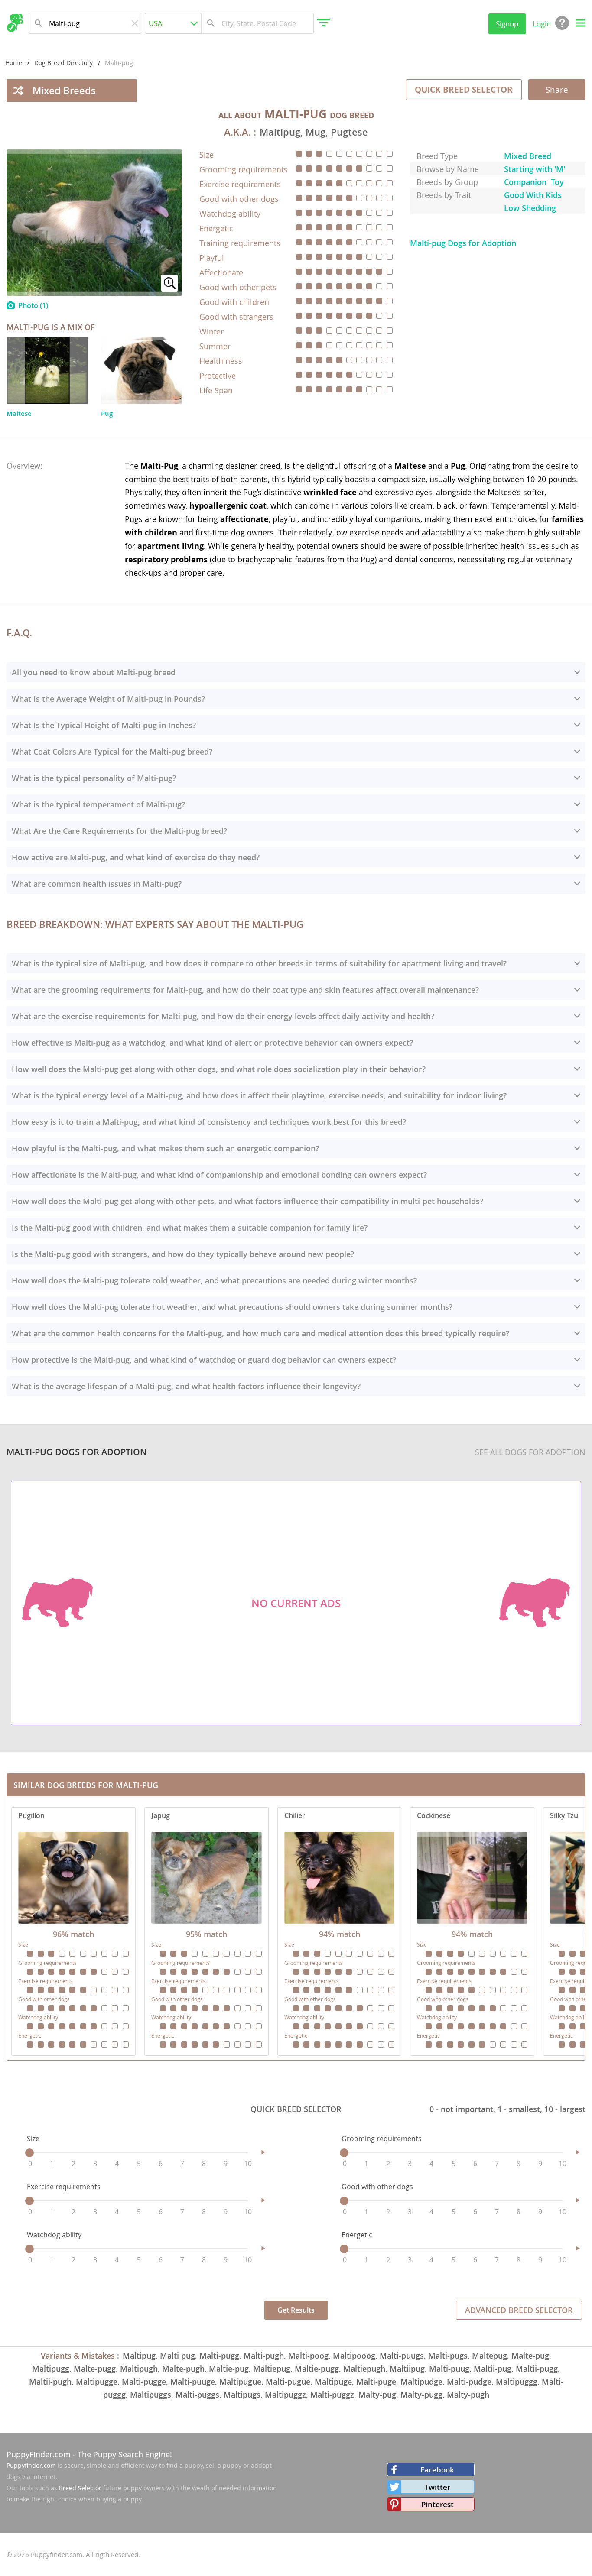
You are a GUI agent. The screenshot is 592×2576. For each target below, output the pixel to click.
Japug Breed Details (207, 1931)
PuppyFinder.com (39, 2454)
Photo (33, 305)
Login (542, 24)
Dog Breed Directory (63, 63)
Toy (557, 182)
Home (14, 63)
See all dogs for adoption (530, 1452)
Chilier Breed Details (340, 1931)
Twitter (437, 2487)
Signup (507, 24)
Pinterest (437, 2504)
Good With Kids (533, 195)
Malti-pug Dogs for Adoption (463, 243)
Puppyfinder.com (31, 2465)
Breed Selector (80, 2488)
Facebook (437, 2470)
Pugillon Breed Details (73, 1931)
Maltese (19, 413)
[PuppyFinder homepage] (15, 23)
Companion (525, 182)
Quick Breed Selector (464, 90)
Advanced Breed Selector (519, 2310)
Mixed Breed (528, 156)
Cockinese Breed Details (472, 1931)
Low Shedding (530, 208)
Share (557, 90)
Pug (107, 413)
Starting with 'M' (535, 169)
